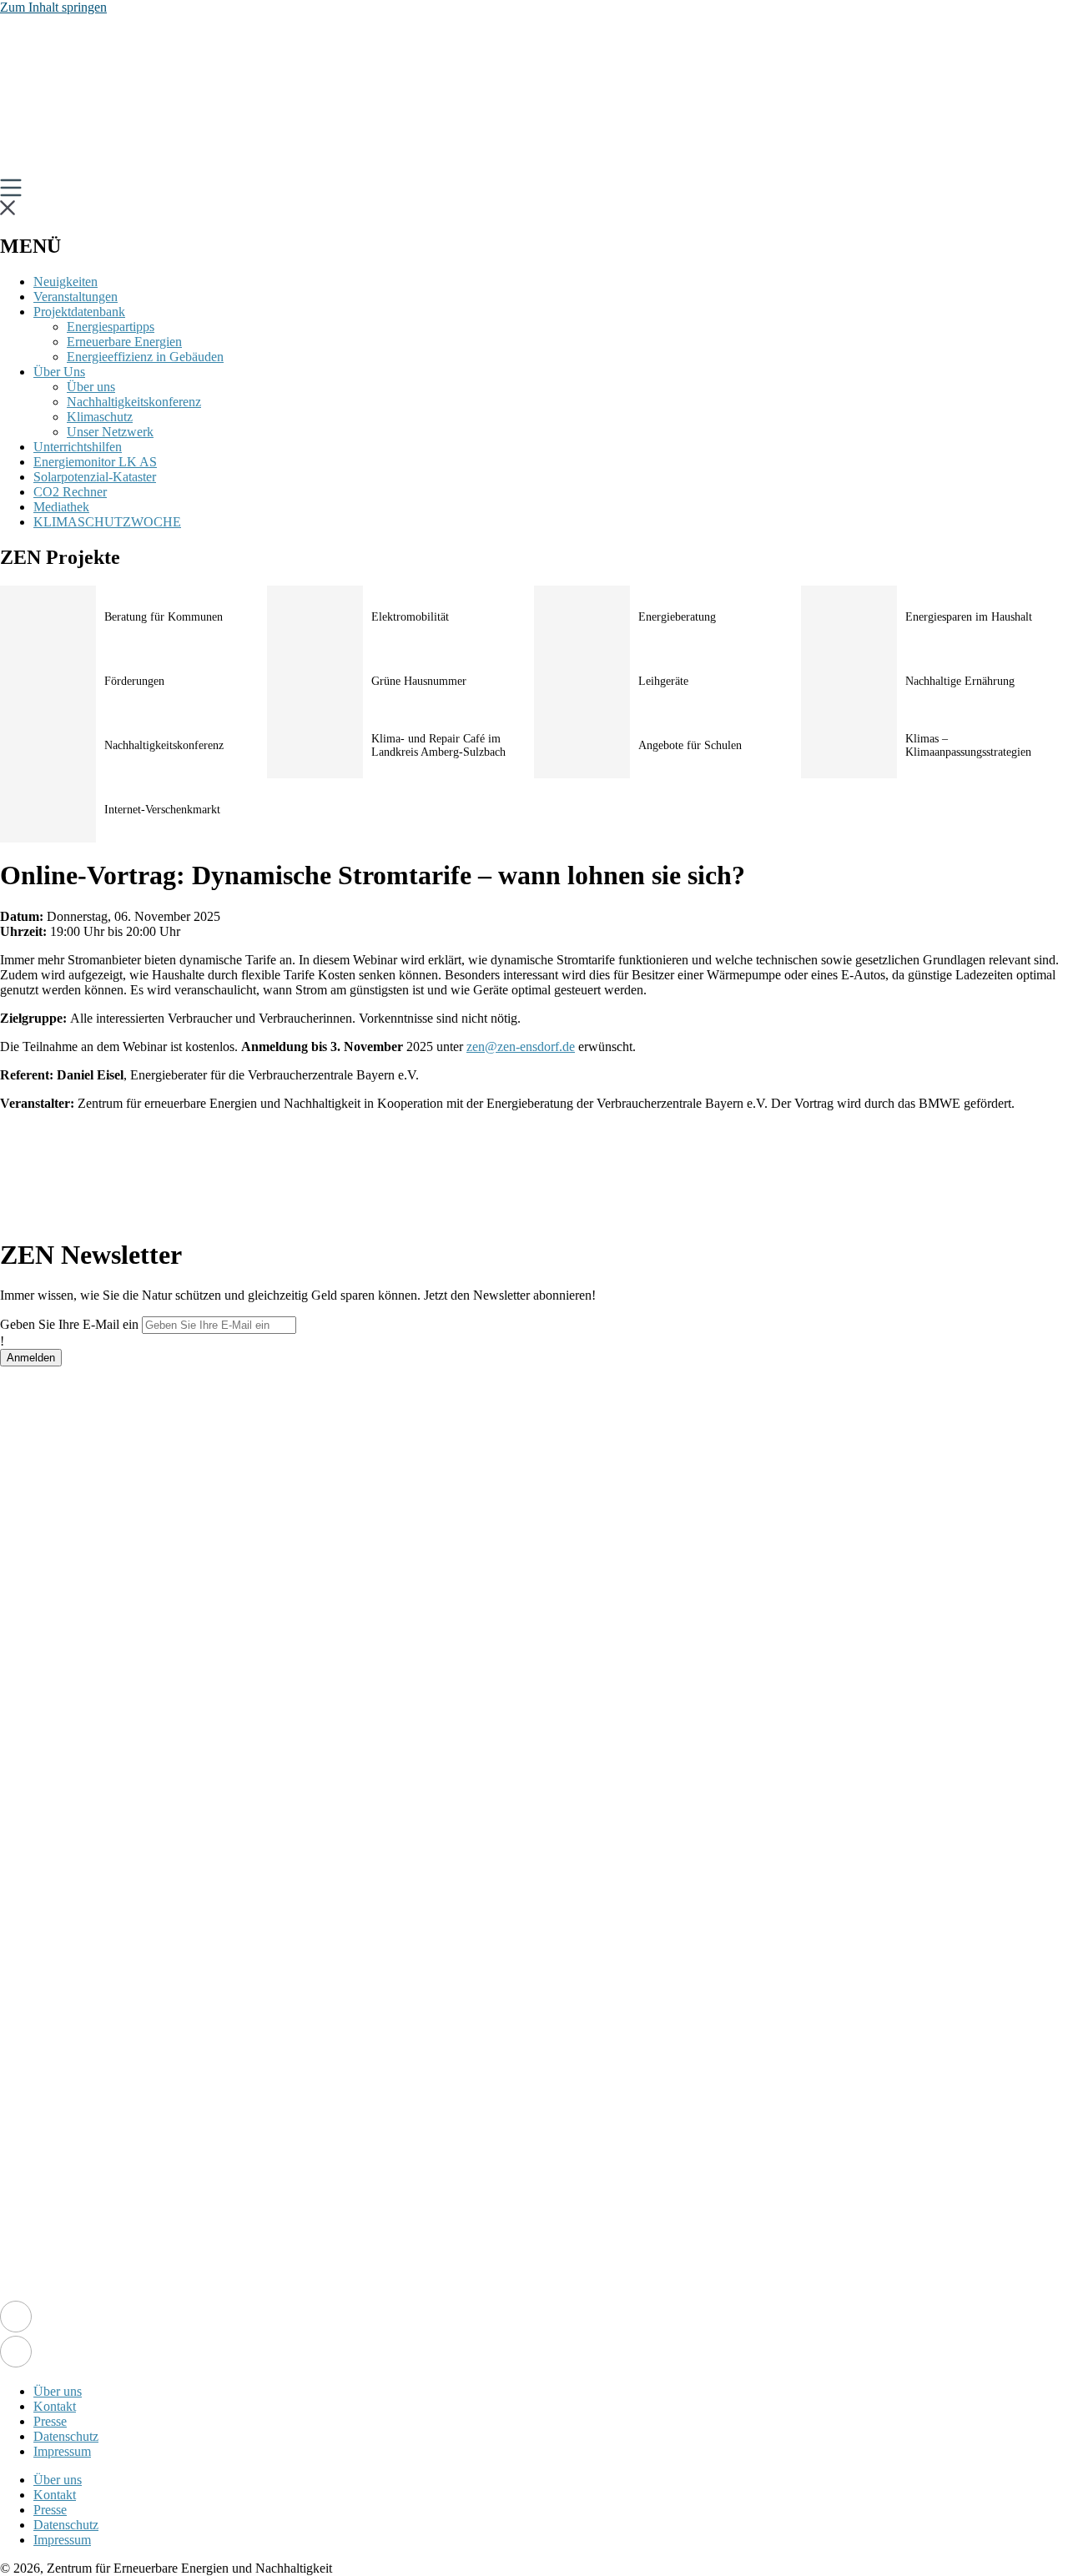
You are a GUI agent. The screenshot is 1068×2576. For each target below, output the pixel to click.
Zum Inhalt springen (53, 7)
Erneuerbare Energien (124, 342)
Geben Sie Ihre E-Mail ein (69, 1324)
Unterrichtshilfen (78, 447)
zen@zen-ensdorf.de (521, 1046)
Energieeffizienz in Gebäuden (145, 357)
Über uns (91, 387)
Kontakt (55, 2406)
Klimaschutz (100, 417)
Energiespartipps (111, 327)
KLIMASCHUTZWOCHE (107, 522)
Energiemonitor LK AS (95, 462)
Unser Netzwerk (110, 432)
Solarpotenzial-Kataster (95, 477)
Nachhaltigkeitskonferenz (134, 402)
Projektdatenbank (79, 312)
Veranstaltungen (76, 297)
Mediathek (61, 507)
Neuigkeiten (65, 282)
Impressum (62, 2451)
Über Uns (59, 372)
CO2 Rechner (70, 492)
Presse (50, 2421)
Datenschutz (66, 2436)
